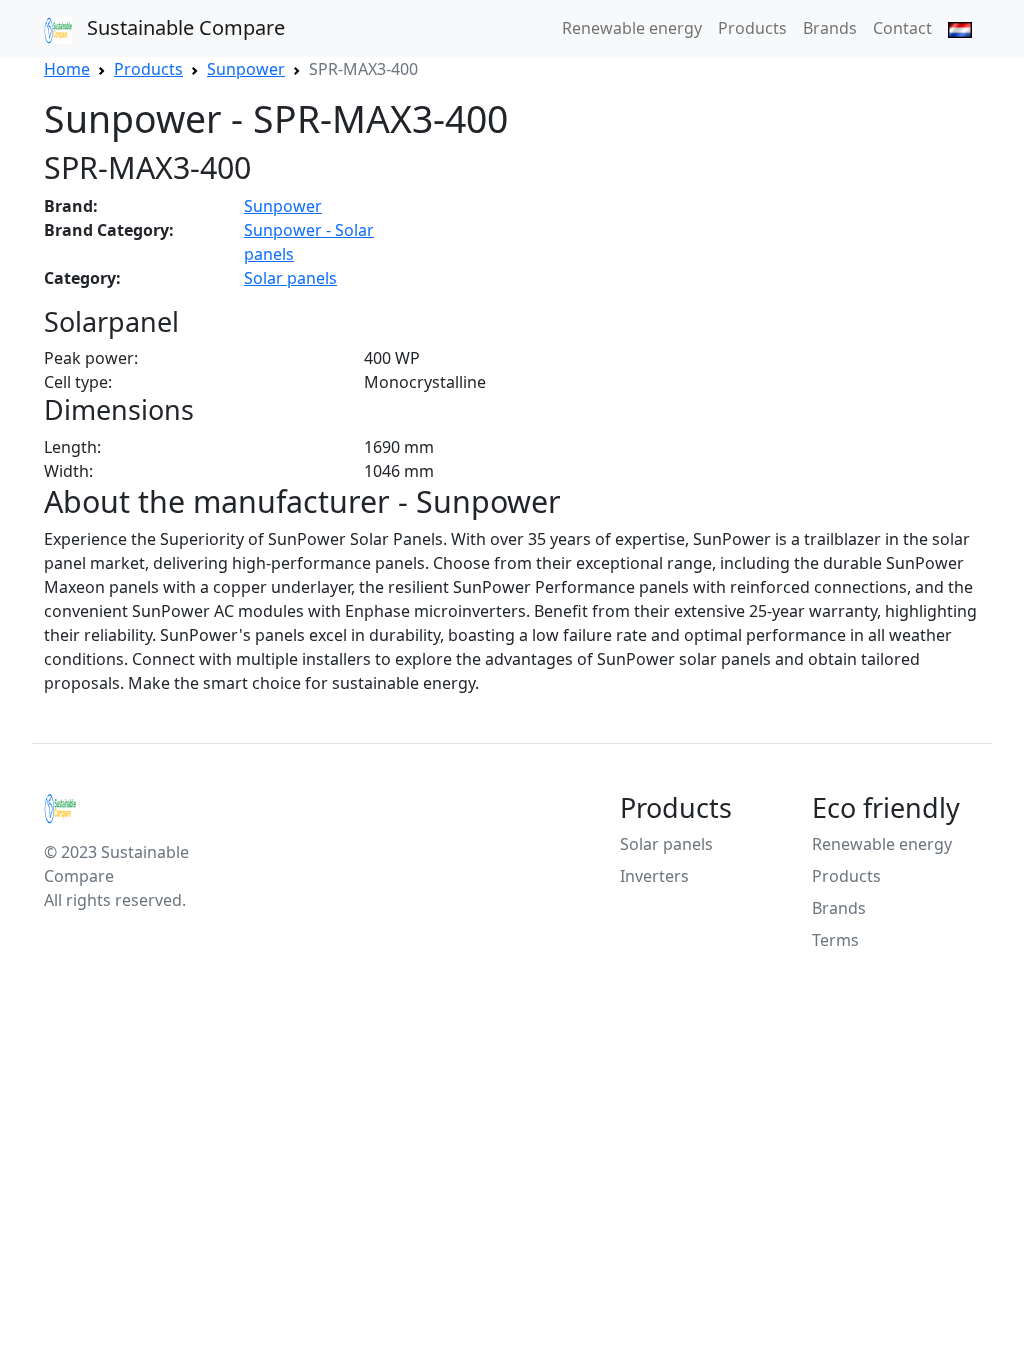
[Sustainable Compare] (128, 808)
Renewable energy (632, 28)
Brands (830, 28)
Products (752, 28)
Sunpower (283, 206)
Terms (835, 940)
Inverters (654, 876)
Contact (902, 28)
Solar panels (290, 278)
